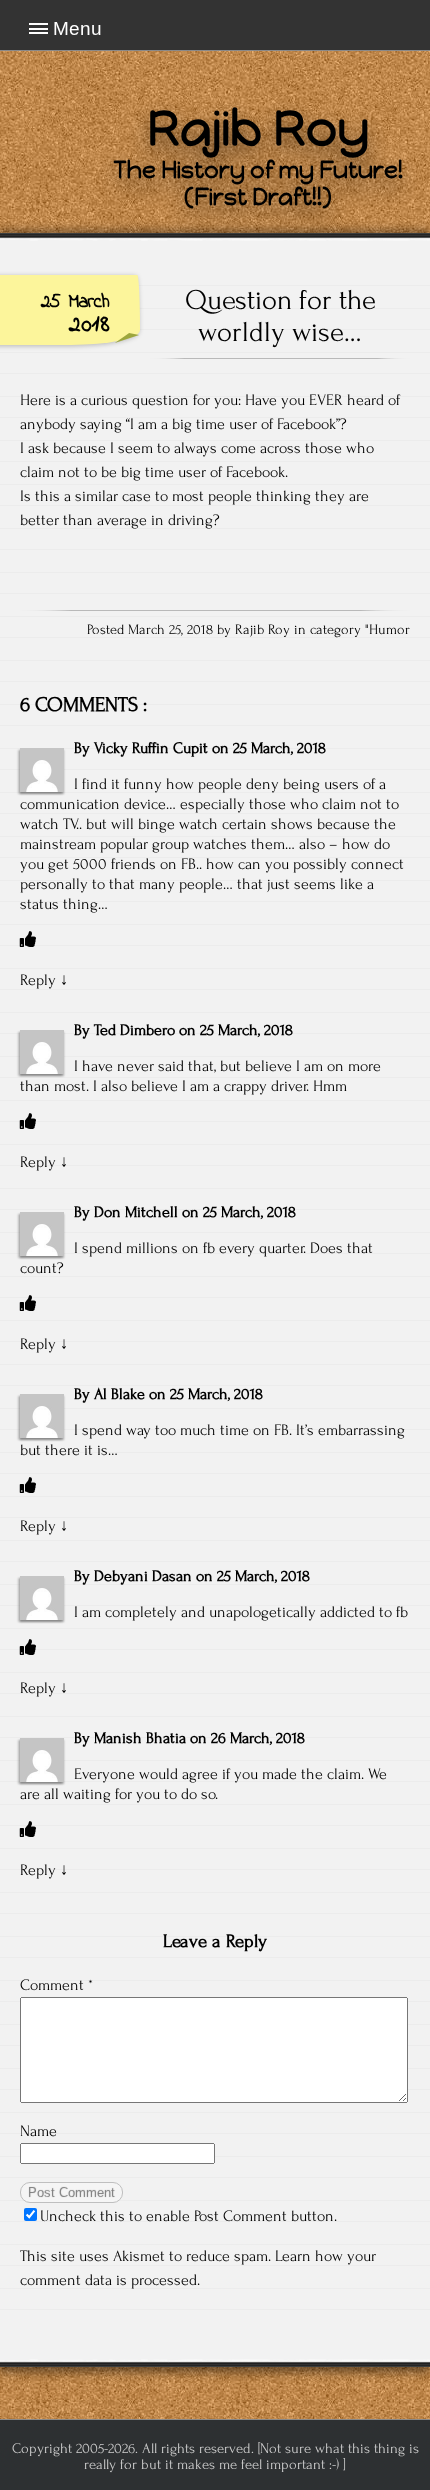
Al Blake (119, 1394)
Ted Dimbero (134, 1030)
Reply (38, 980)
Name (38, 2131)
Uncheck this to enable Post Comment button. (188, 2216)
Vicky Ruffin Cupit (151, 748)
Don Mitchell (136, 1212)
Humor (389, 630)
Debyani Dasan (143, 1576)
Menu (77, 28)
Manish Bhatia (140, 1738)
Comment (56, 1985)
